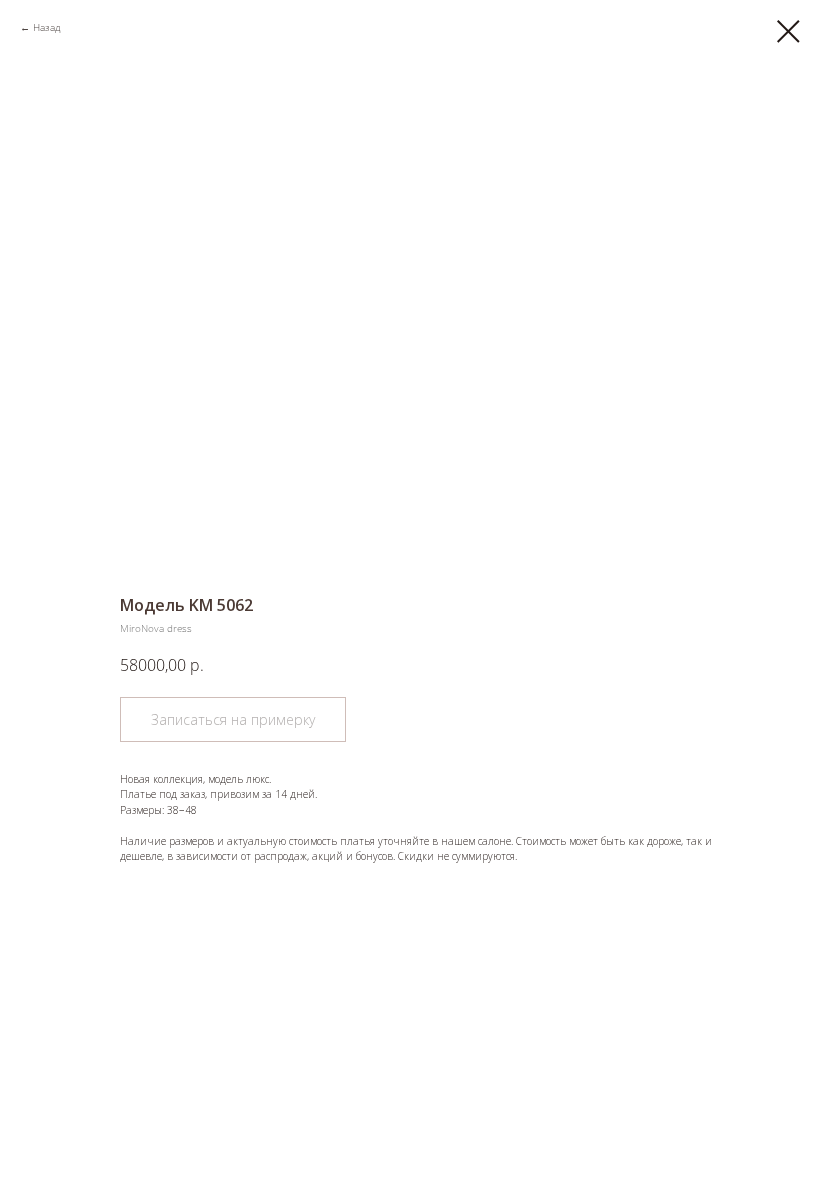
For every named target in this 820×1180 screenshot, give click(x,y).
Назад (46, 27)
